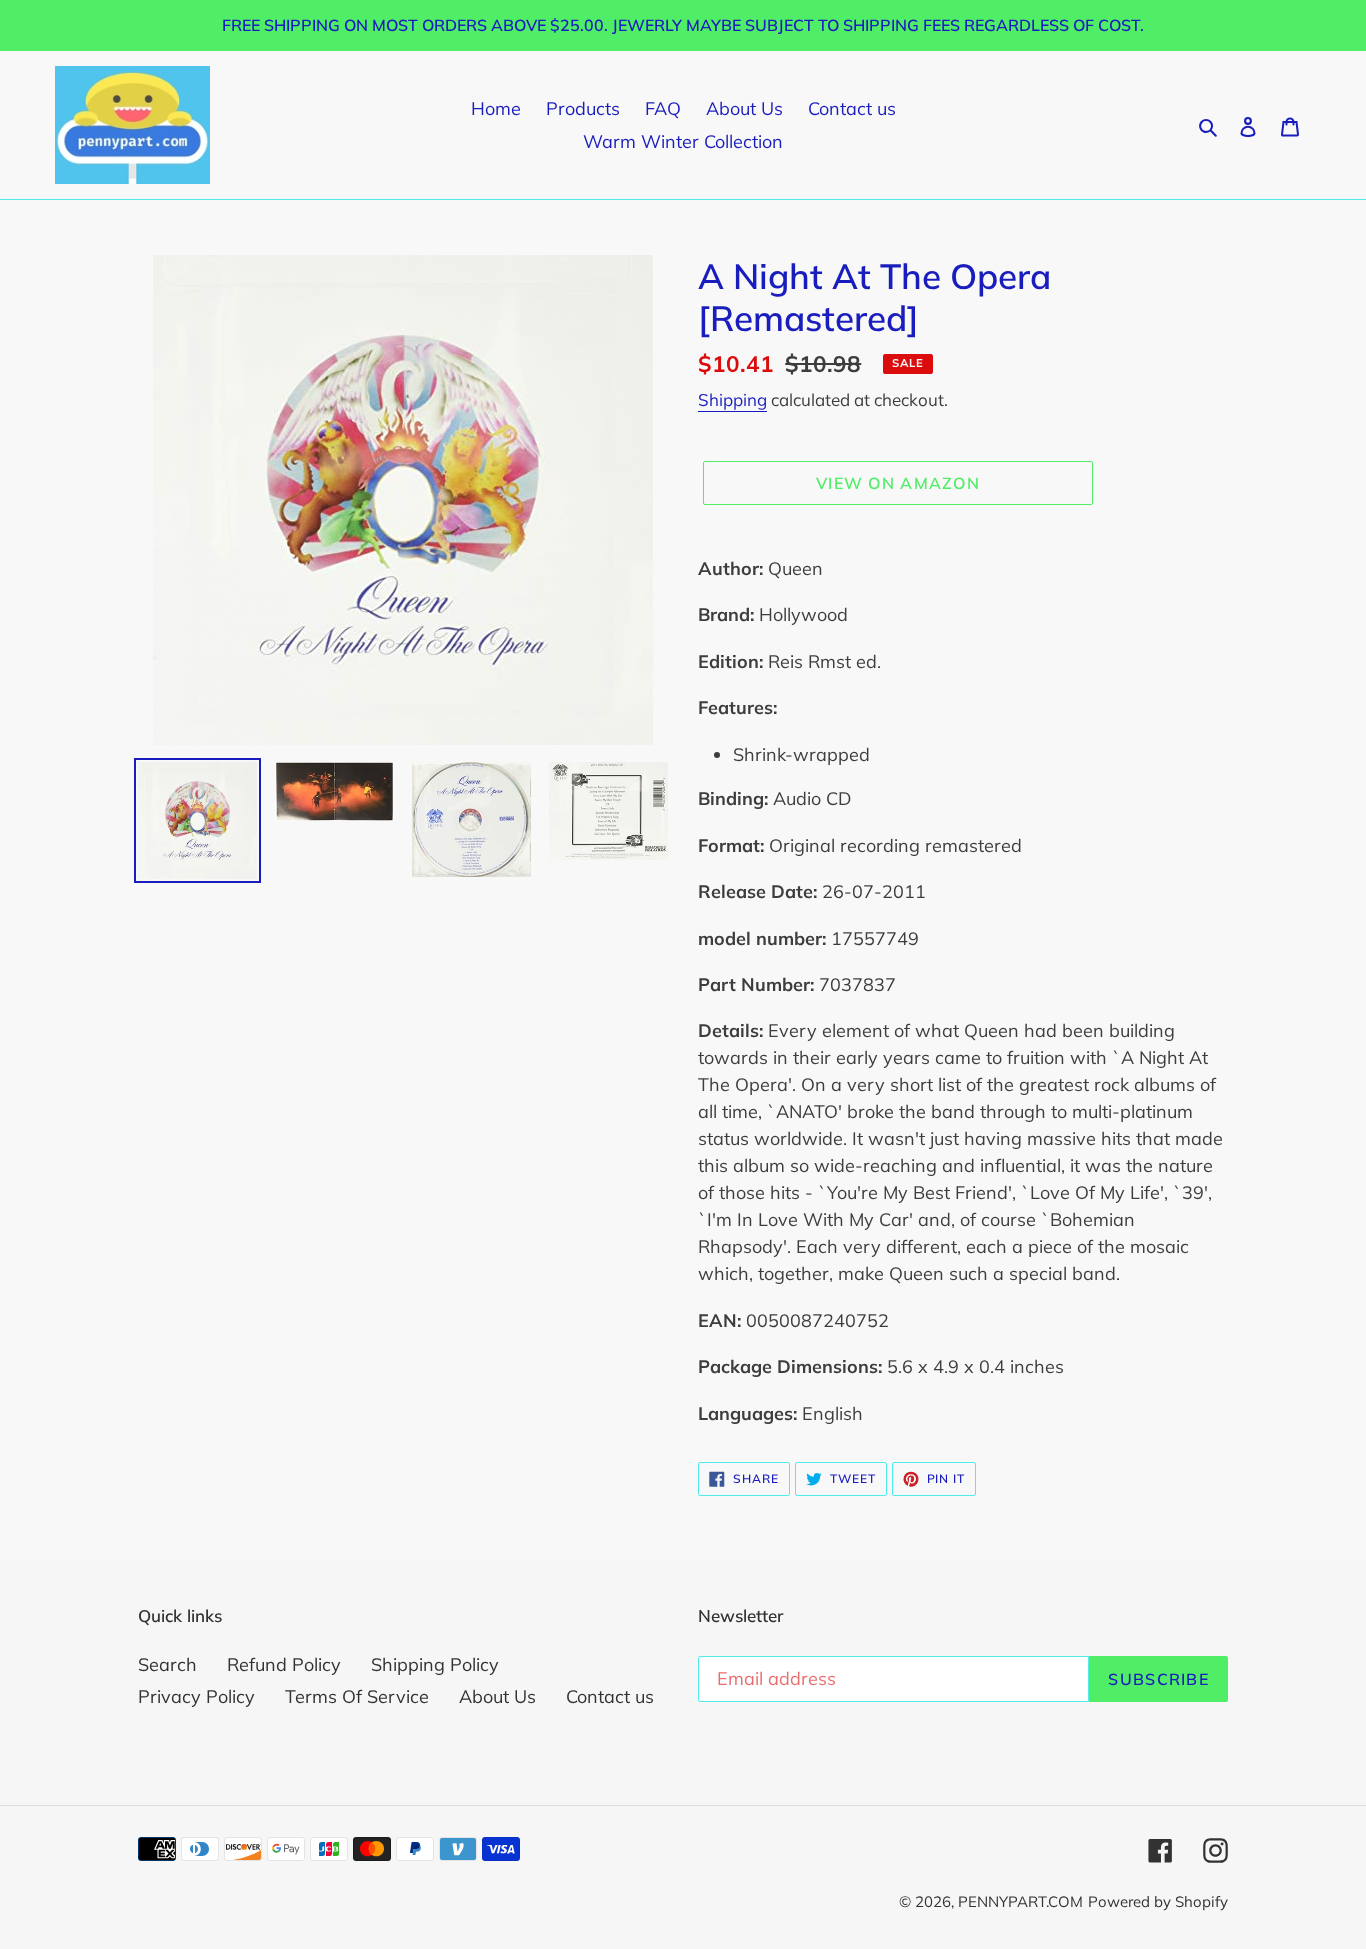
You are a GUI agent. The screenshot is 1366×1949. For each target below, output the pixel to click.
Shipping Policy (435, 1664)
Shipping (732, 399)
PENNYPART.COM (1020, 1901)
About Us (497, 1696)
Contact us (610, 1696)
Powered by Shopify (1158, 1901)
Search (167, 1664)
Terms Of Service (357, 1696)
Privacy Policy (196, 1696)
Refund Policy (284, 1664)
